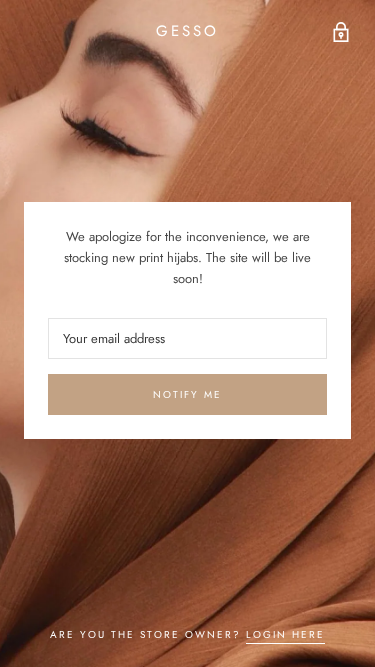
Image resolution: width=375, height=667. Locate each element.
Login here (285, 634)
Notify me (187, 394)
